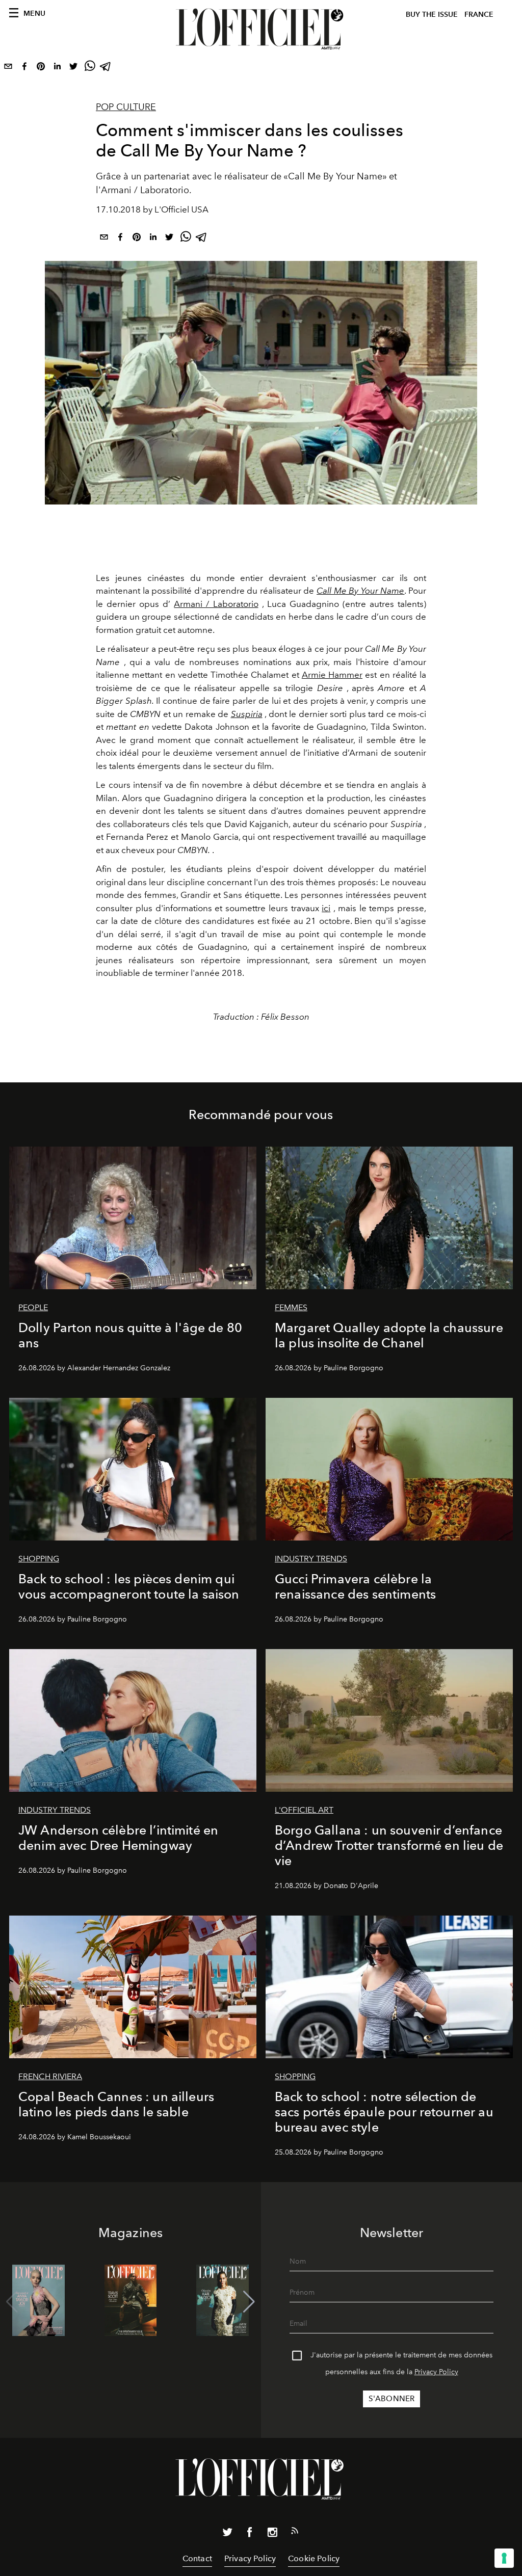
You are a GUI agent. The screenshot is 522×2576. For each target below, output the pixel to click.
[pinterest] (41, 68)
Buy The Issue (432, 15)
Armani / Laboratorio (216, 604)
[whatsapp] (90, 68)
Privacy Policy (436, 2372)
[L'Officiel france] (261, 29)
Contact (197, 2558)
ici (326, 908)
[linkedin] (57, 68)
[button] (249, 2302)
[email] (8, 68)
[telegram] (106, 68)
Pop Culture (126, 107)
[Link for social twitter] (227, 2534)
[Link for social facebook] (250, 2534)
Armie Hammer (332, 675)
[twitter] (73, 68)
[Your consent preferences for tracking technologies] (504, 2558)
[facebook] (24, 68)
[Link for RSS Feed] (295, 2533)
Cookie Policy (314, 2558)
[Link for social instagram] (272, 2534)
